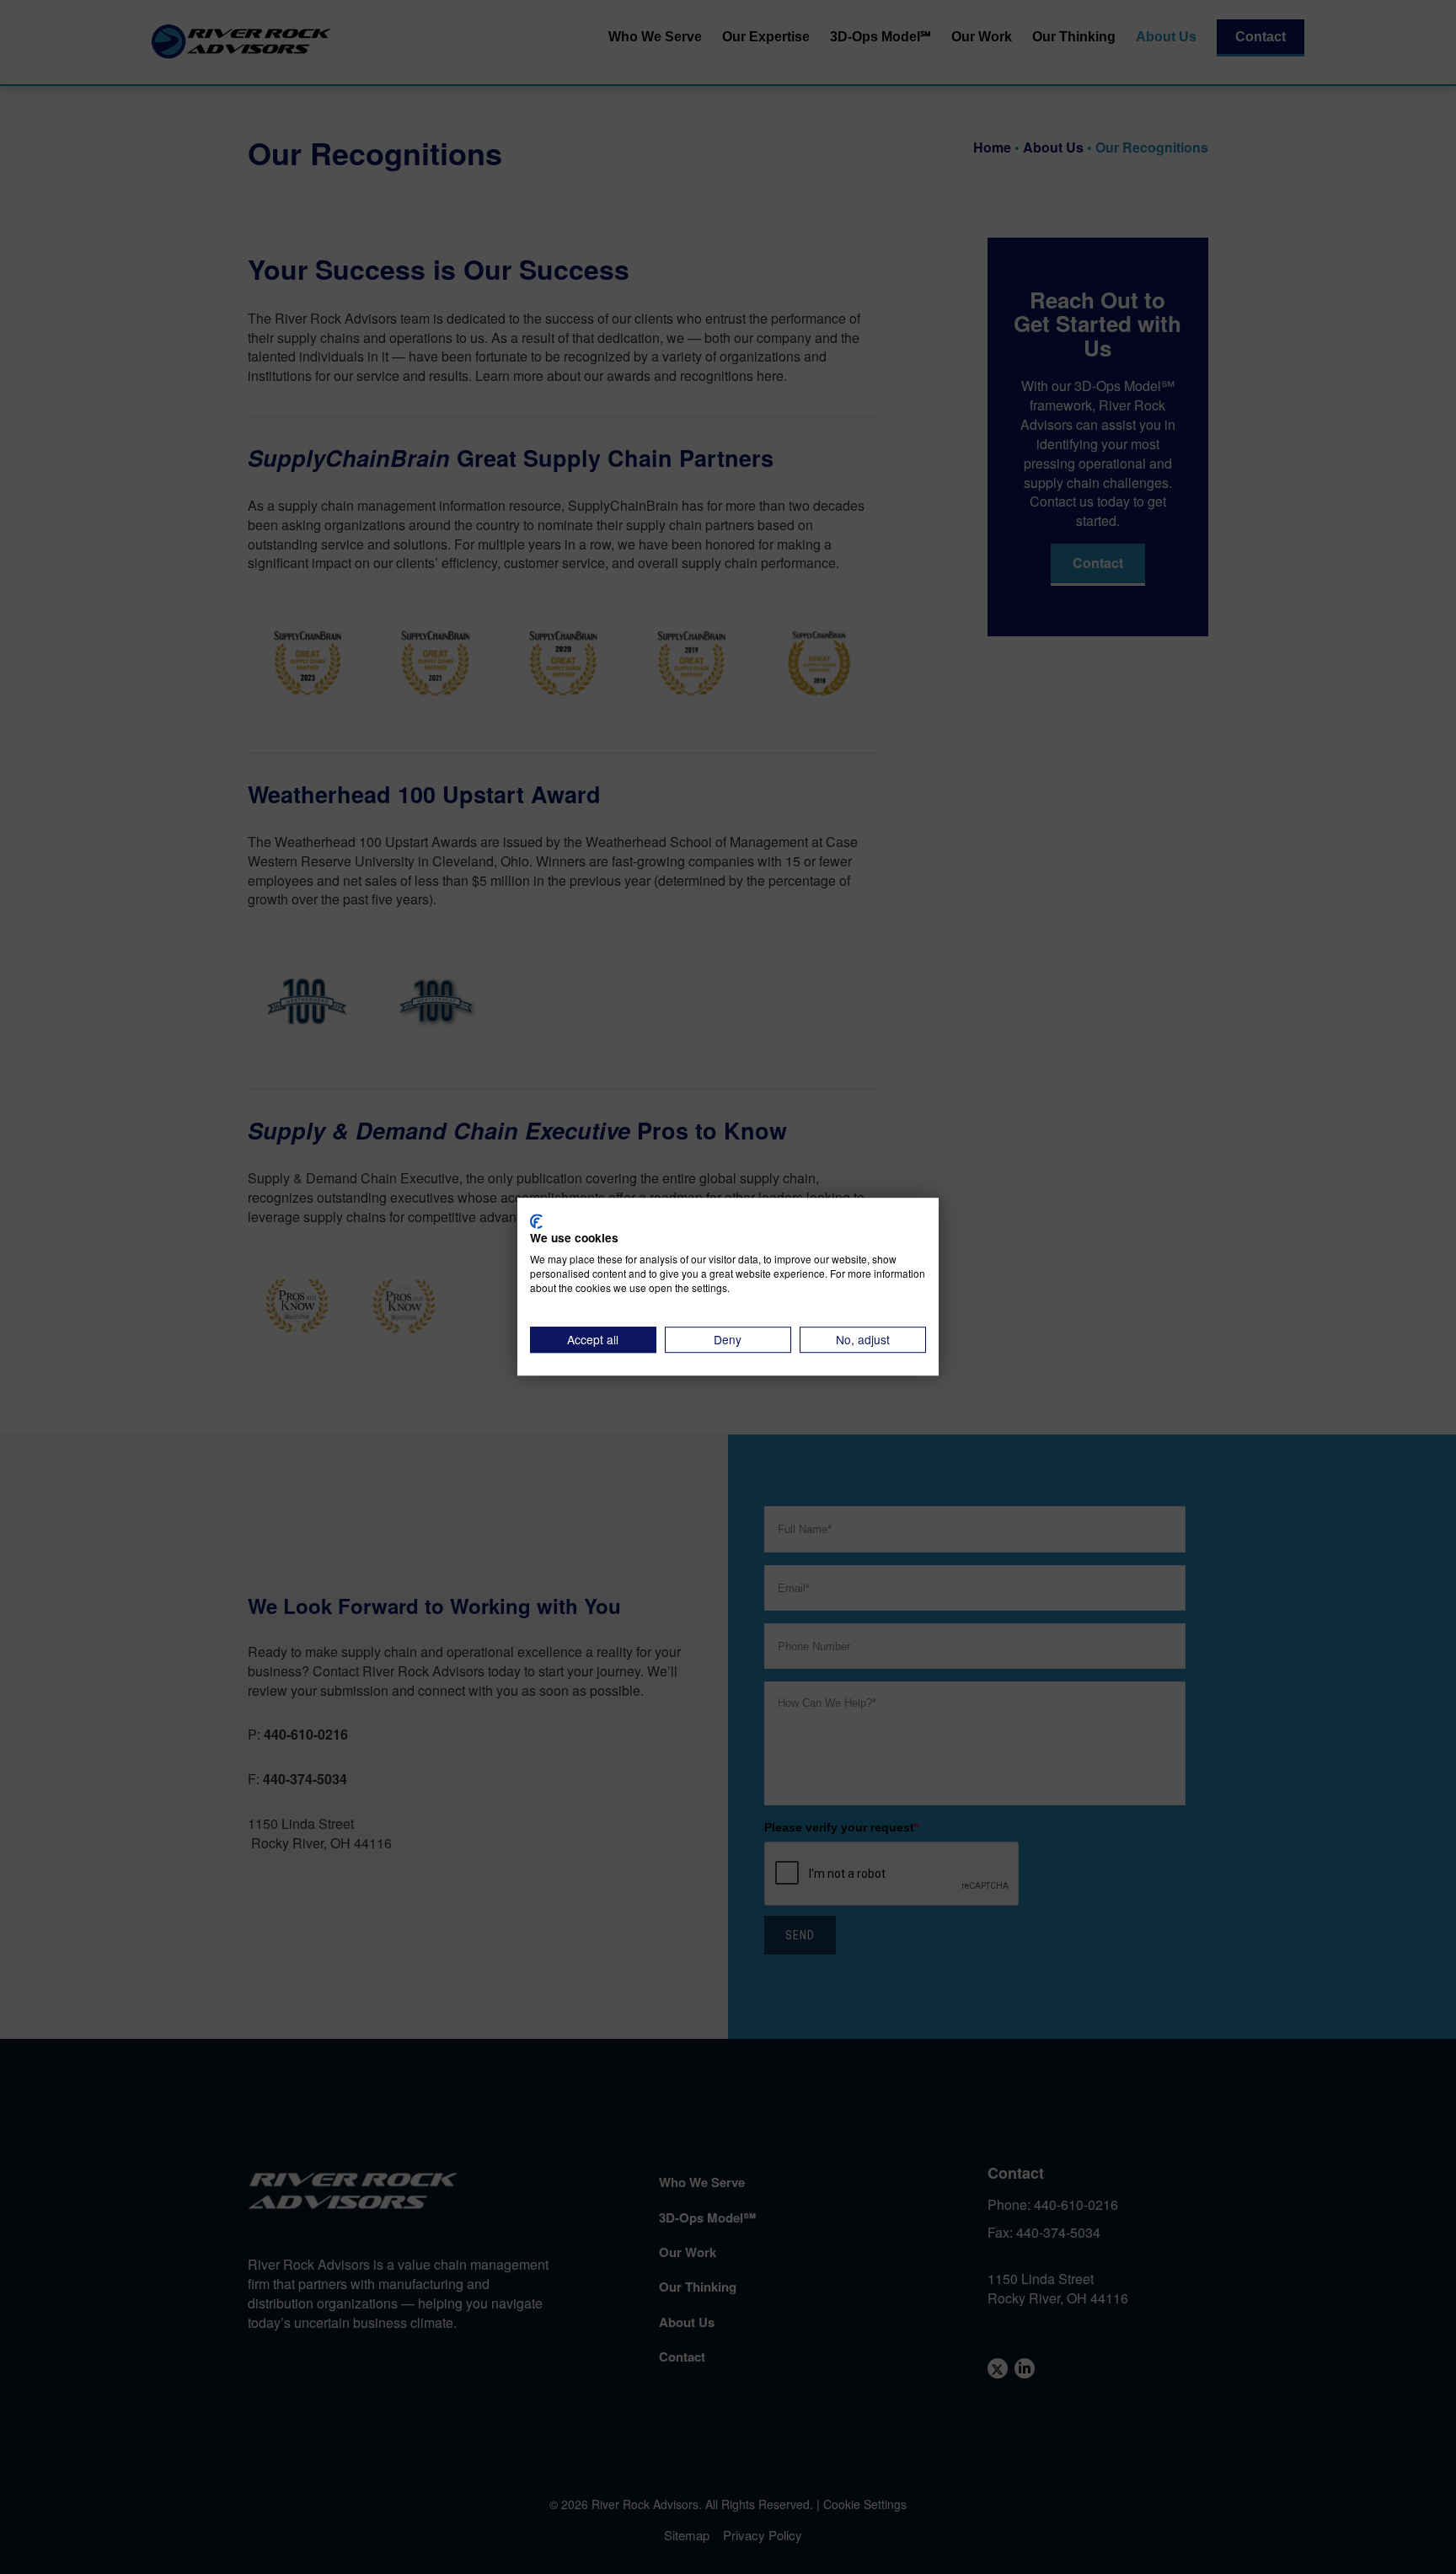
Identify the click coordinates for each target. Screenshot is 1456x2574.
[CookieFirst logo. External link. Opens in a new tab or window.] (536, 1221)
